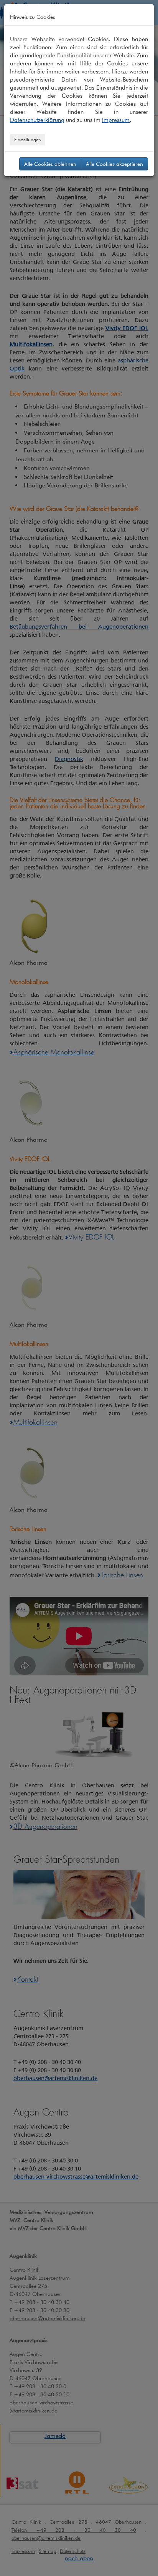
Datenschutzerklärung (37, 120)
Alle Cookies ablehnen (50, 164)
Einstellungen (28, 139)
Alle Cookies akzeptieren (114, 164)
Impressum (116, 120)
